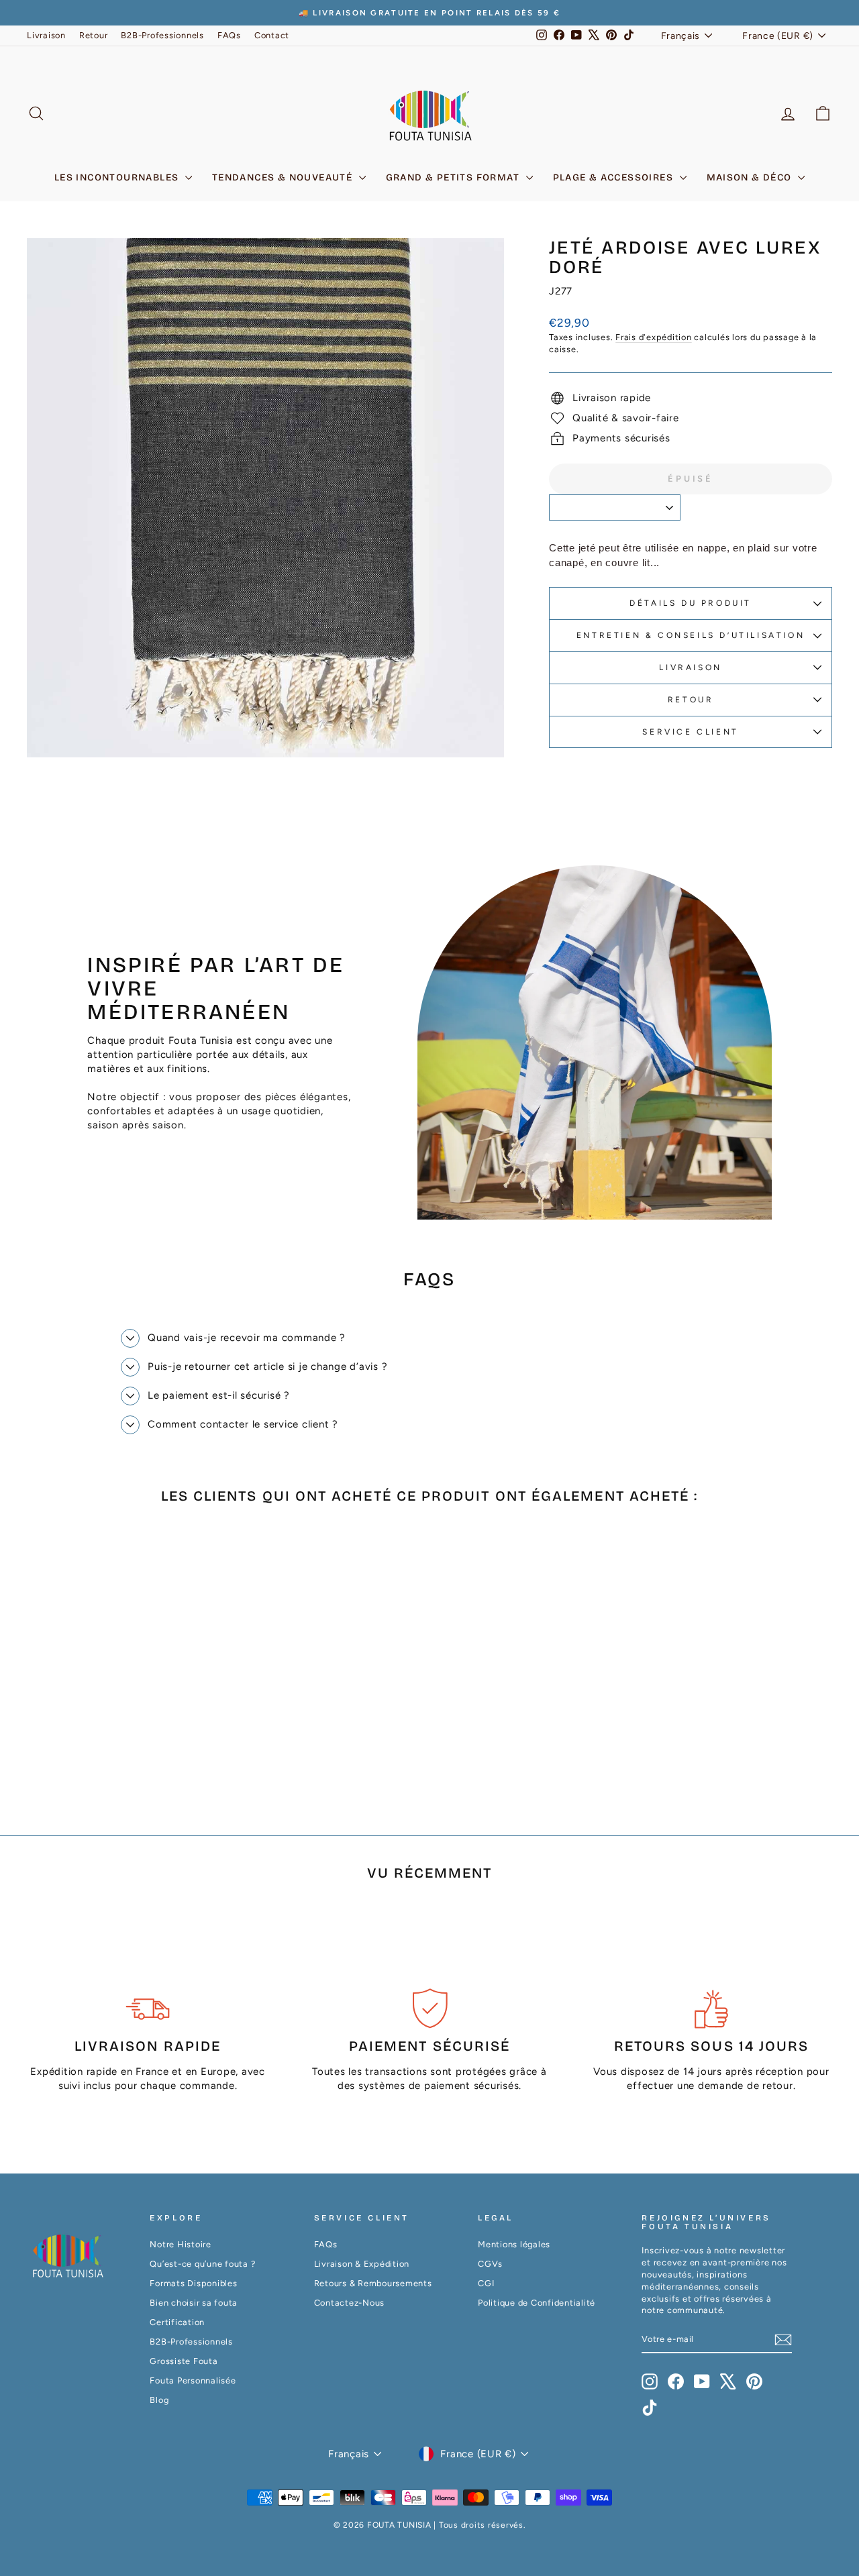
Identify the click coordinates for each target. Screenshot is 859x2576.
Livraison (46, 35)
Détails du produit (691, 603)
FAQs (229, 35)
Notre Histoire (181, 2244)
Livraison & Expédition (362, 2264)
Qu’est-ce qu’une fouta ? (202, 2264)
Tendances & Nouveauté (284, 177)
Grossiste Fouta (184, 2361)
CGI (486, 2283)
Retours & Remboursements (373, 2283)
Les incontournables (118, 177)
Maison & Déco (751, 177)
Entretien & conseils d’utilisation (691, 635)
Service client (690, 732)
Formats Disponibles (193, 2283)
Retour (94, 35)
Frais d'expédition (654, 337)
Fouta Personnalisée (193, 2380)
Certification (177, 2322)
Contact (272, 35)
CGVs (490, 2264)
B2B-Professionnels (162, 35)
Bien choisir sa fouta (194, 2303)
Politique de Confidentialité (537, 2303)
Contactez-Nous (350, 2303)
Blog (159, 2400)
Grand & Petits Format (454, 177)
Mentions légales (514, 2244)
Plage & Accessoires (615, 177)
